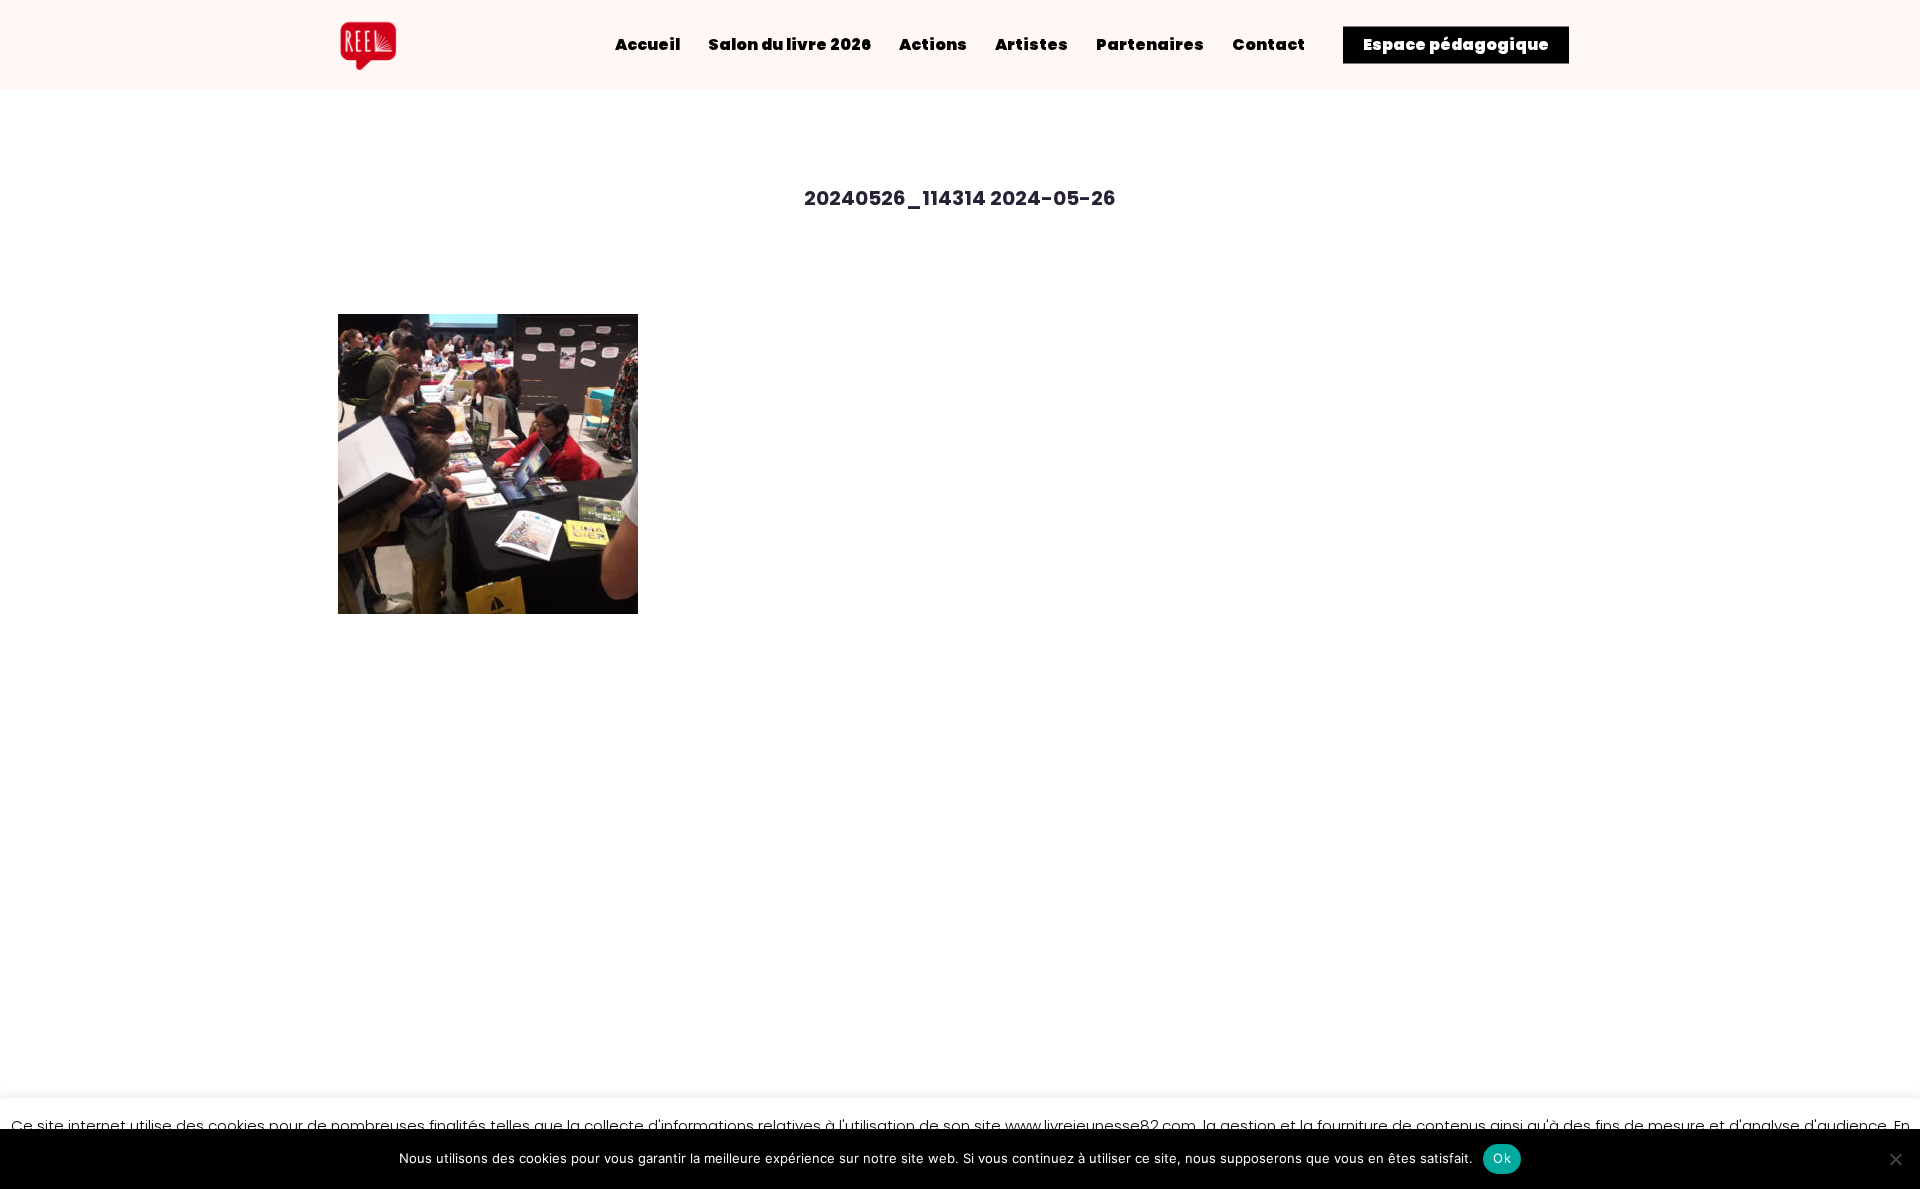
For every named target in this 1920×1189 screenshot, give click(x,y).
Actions (933, 45)
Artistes (1031, 45)
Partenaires (1150, 45)
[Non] (1895, 1159)
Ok (1502, 1158)
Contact (1268, 45)
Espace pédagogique (1456, 45)
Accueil (647, 45)
